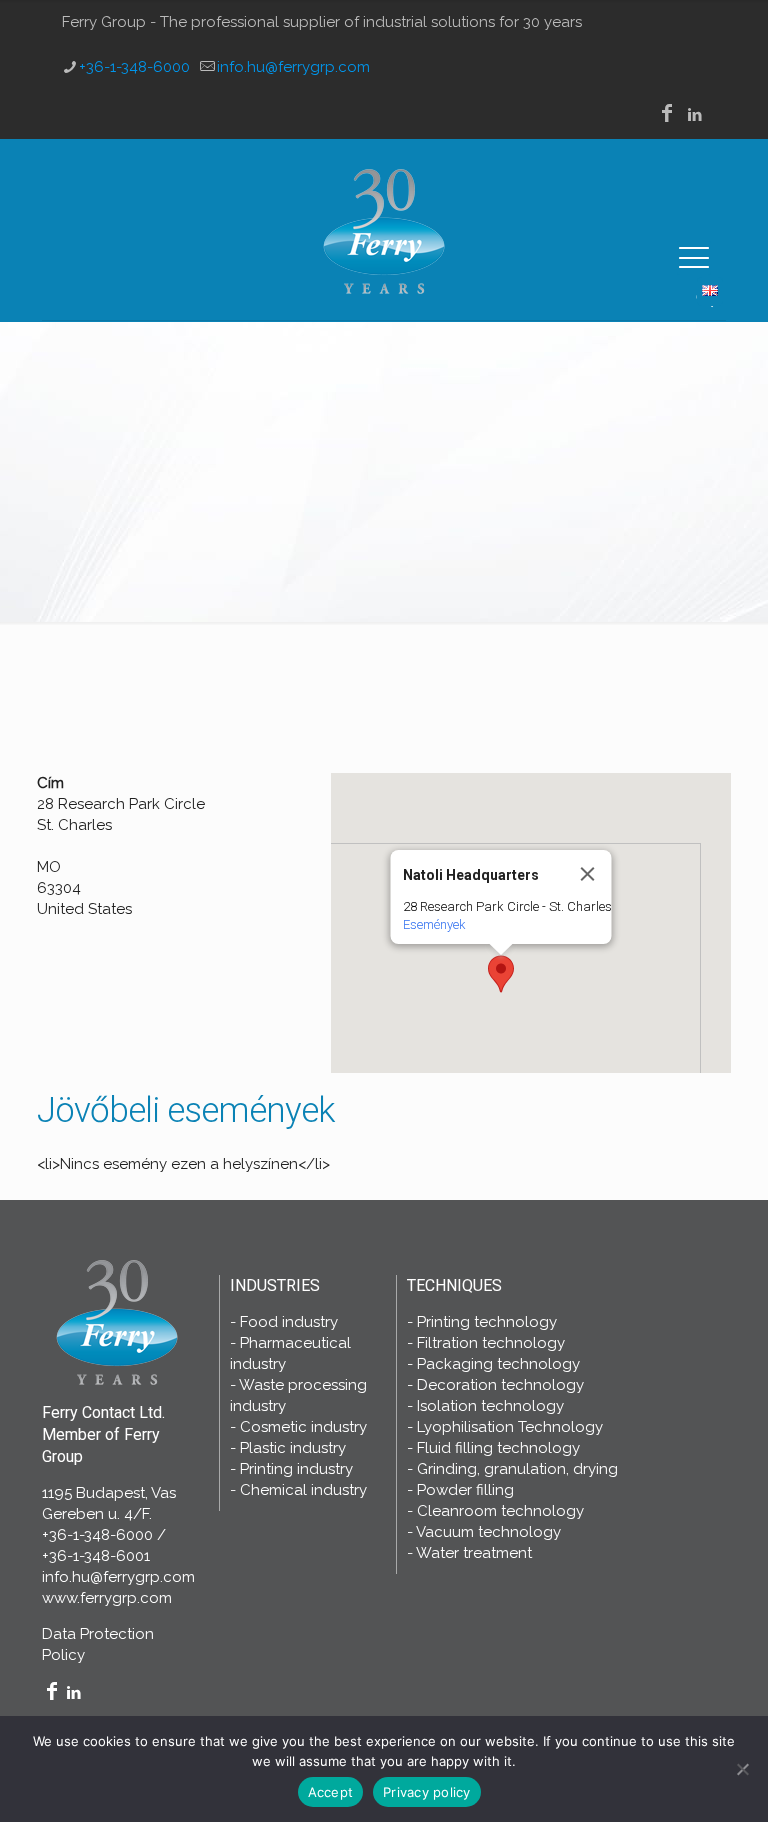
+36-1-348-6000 (134, 67)
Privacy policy (427, 1792)
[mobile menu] (694, 258)
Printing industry (296, 1469)
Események (433, 924)
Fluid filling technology (498, 1448)
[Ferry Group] (384, 229)
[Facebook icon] (667, 115)
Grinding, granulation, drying (517, 1469)
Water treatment (474, 1553)
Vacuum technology (488, 1532)
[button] (501, 974)
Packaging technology (498, 1364)
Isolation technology (490, 1406)
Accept (331, 1792)
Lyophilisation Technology (510, 1427)
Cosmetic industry (303, 1427)
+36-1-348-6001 (96, 1556)
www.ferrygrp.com (107, 1598)
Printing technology (487, 1322)
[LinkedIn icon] (694, 115)
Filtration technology (491, 1343)
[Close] (587, 874)
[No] (743, 1769)
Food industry (289, 1322)
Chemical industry (303, 1490)
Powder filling (465, 1490)
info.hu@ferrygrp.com (293, 67)
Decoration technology (500, 1385)
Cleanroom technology (500, 1511)
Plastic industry (293, 1448)
